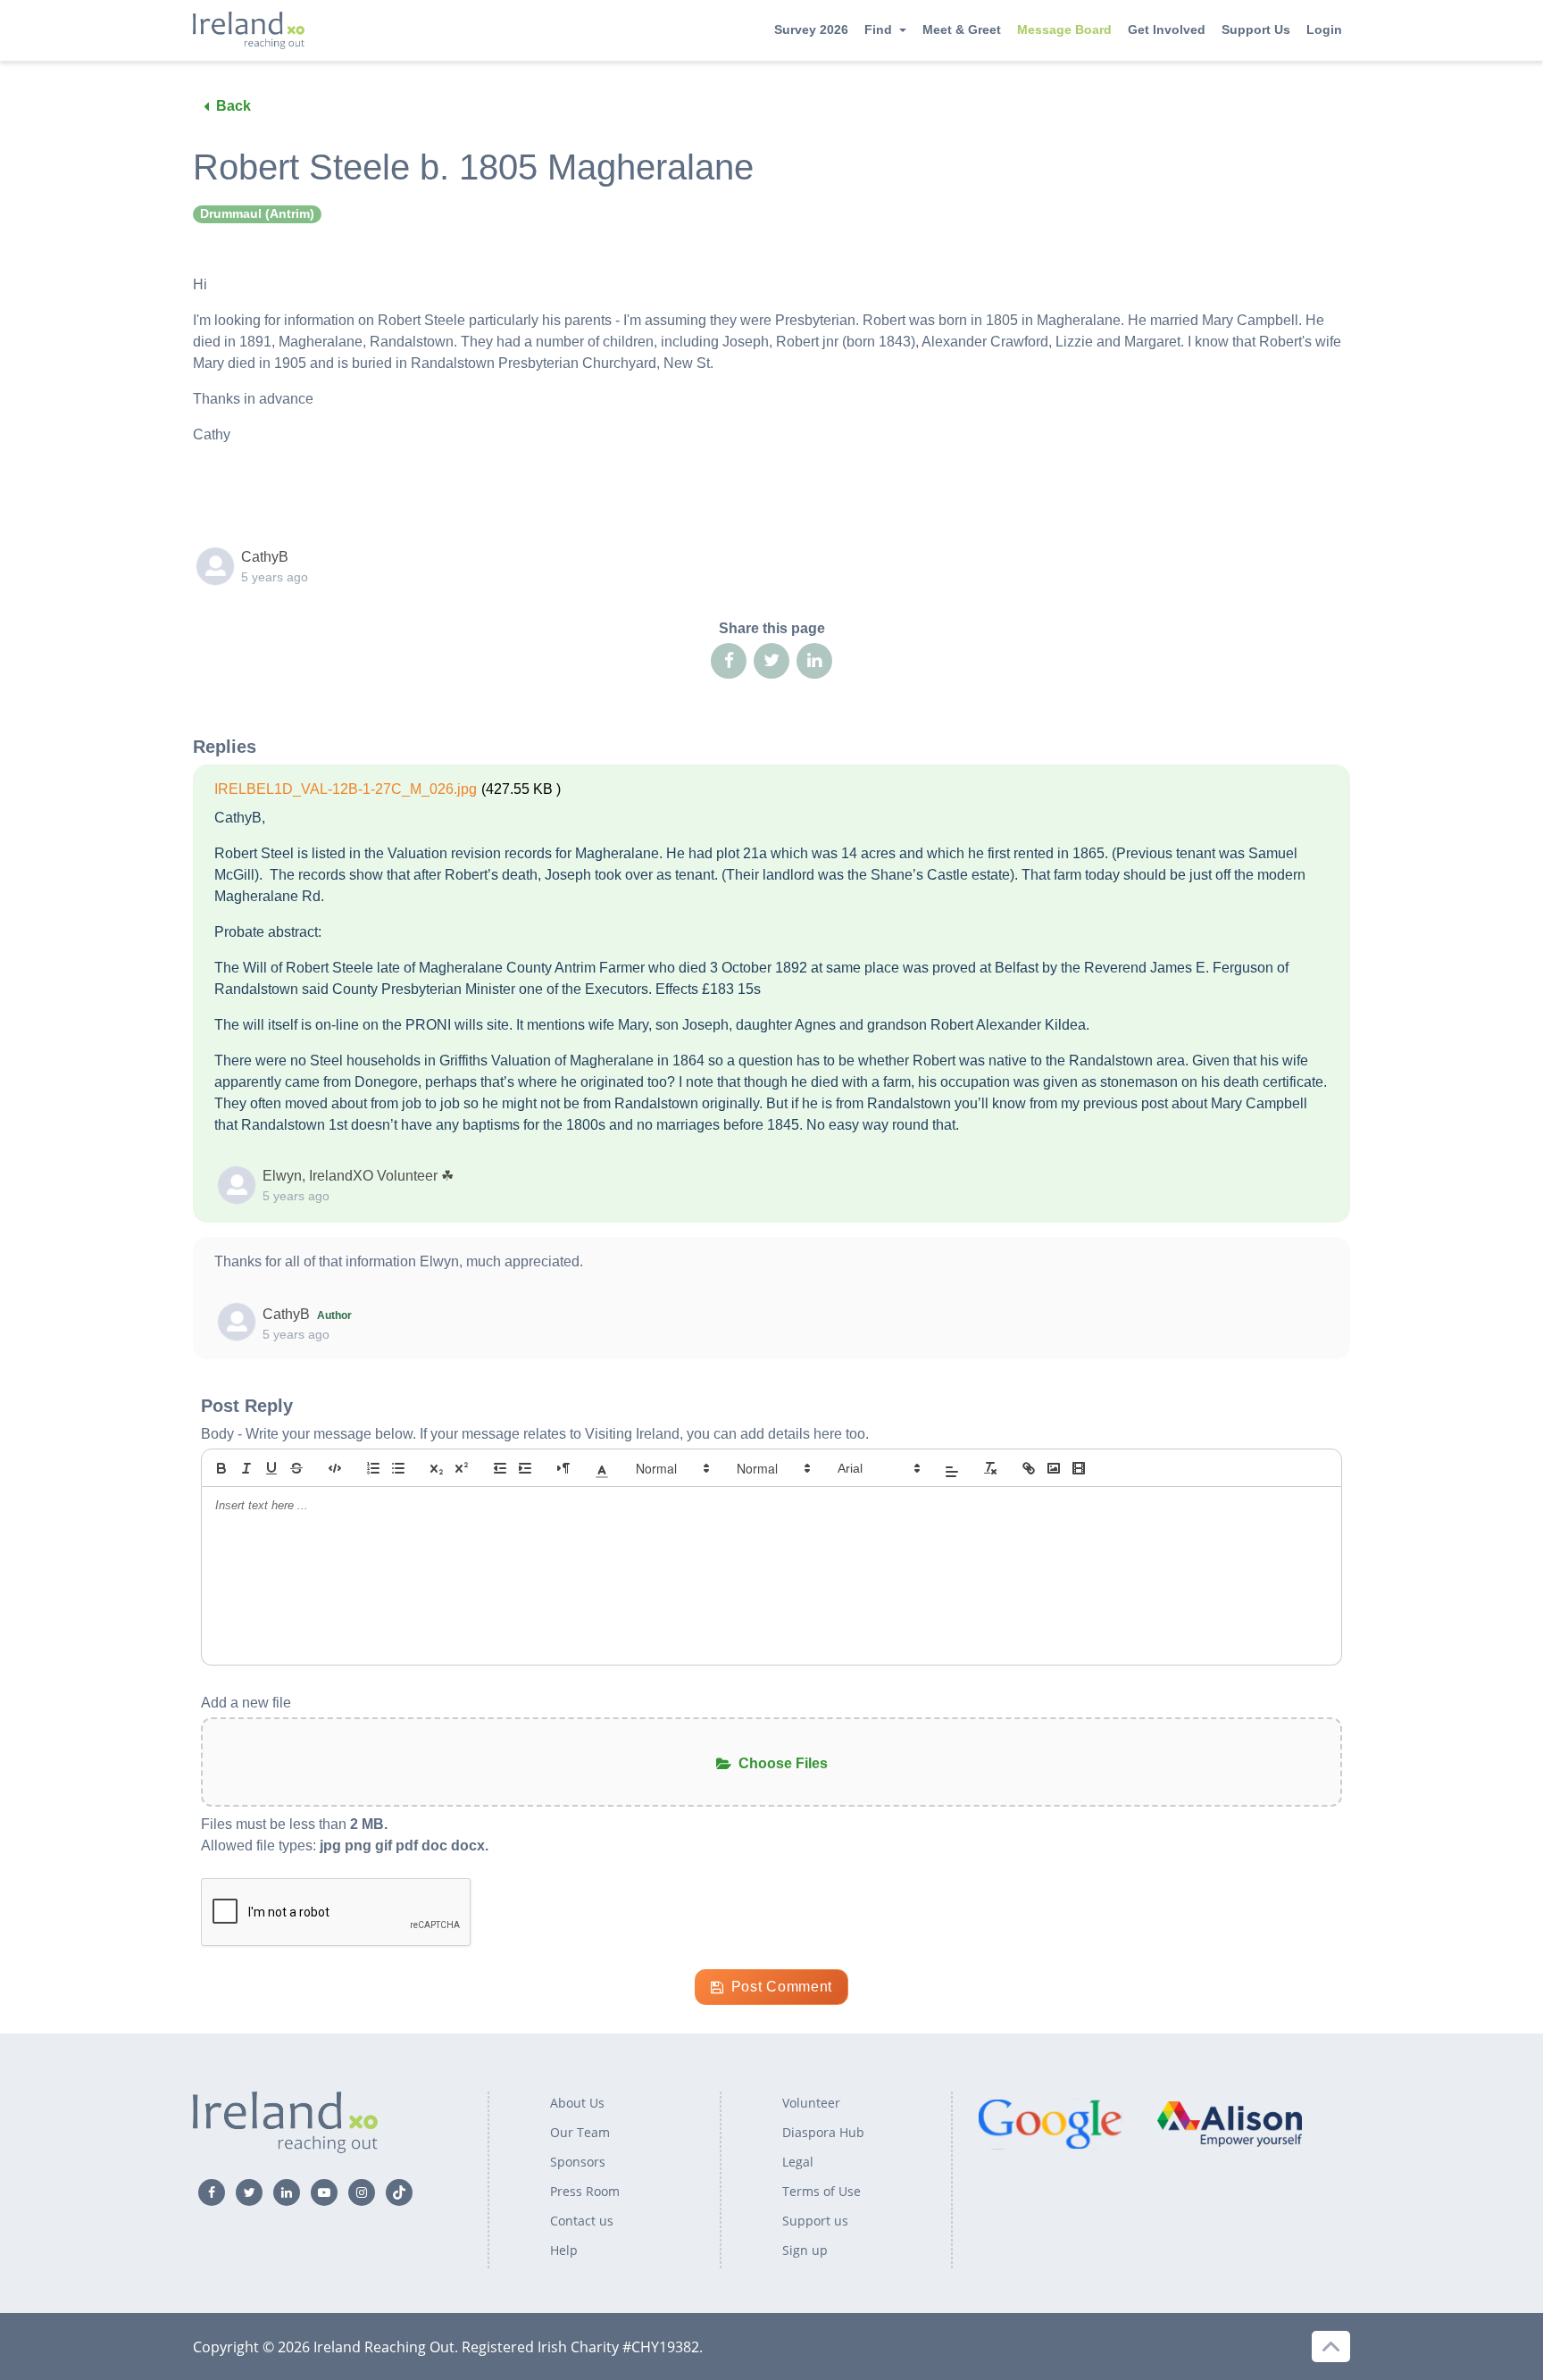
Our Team (580, 2132)
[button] (602, 1468)
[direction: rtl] (563, 1468)
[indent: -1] (500, 1468)
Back (234, 106)
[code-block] (335, 1468)
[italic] (246, 1468)
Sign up (805, 2250)
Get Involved (1167, 29)
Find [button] (878, 29)
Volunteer (811, 2103)
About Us (577, 2103)
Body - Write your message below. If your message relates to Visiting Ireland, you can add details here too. (535, 1434)
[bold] (221, 1468)
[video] (1079, 1468)
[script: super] (462, 1468)
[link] (1029, 1468)
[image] (1054, 1468)
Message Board (1064, 29)
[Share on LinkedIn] (814, 661)
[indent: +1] (525, 1468)
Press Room (585, 2191)
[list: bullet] (398, 1468)
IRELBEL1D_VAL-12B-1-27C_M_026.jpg (346, 789)
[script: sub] (437, 1468)
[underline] (271, 1468)
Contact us (582, 2221)
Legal (798, 2162)
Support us (815, 2221)
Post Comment (782, 1987)
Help (564, 2250)
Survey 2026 (811, 29)
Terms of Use (822, 2191)
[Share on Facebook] (729, 661)
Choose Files (783, 1763)
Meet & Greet (962, 29)
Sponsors (578, 2162)
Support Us (1256, 29)
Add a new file (246, 1703)
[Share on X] (771, 661)
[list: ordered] (373, 1468)
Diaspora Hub (823, 2132)
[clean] (990, 1468)
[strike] (296, 1468)
